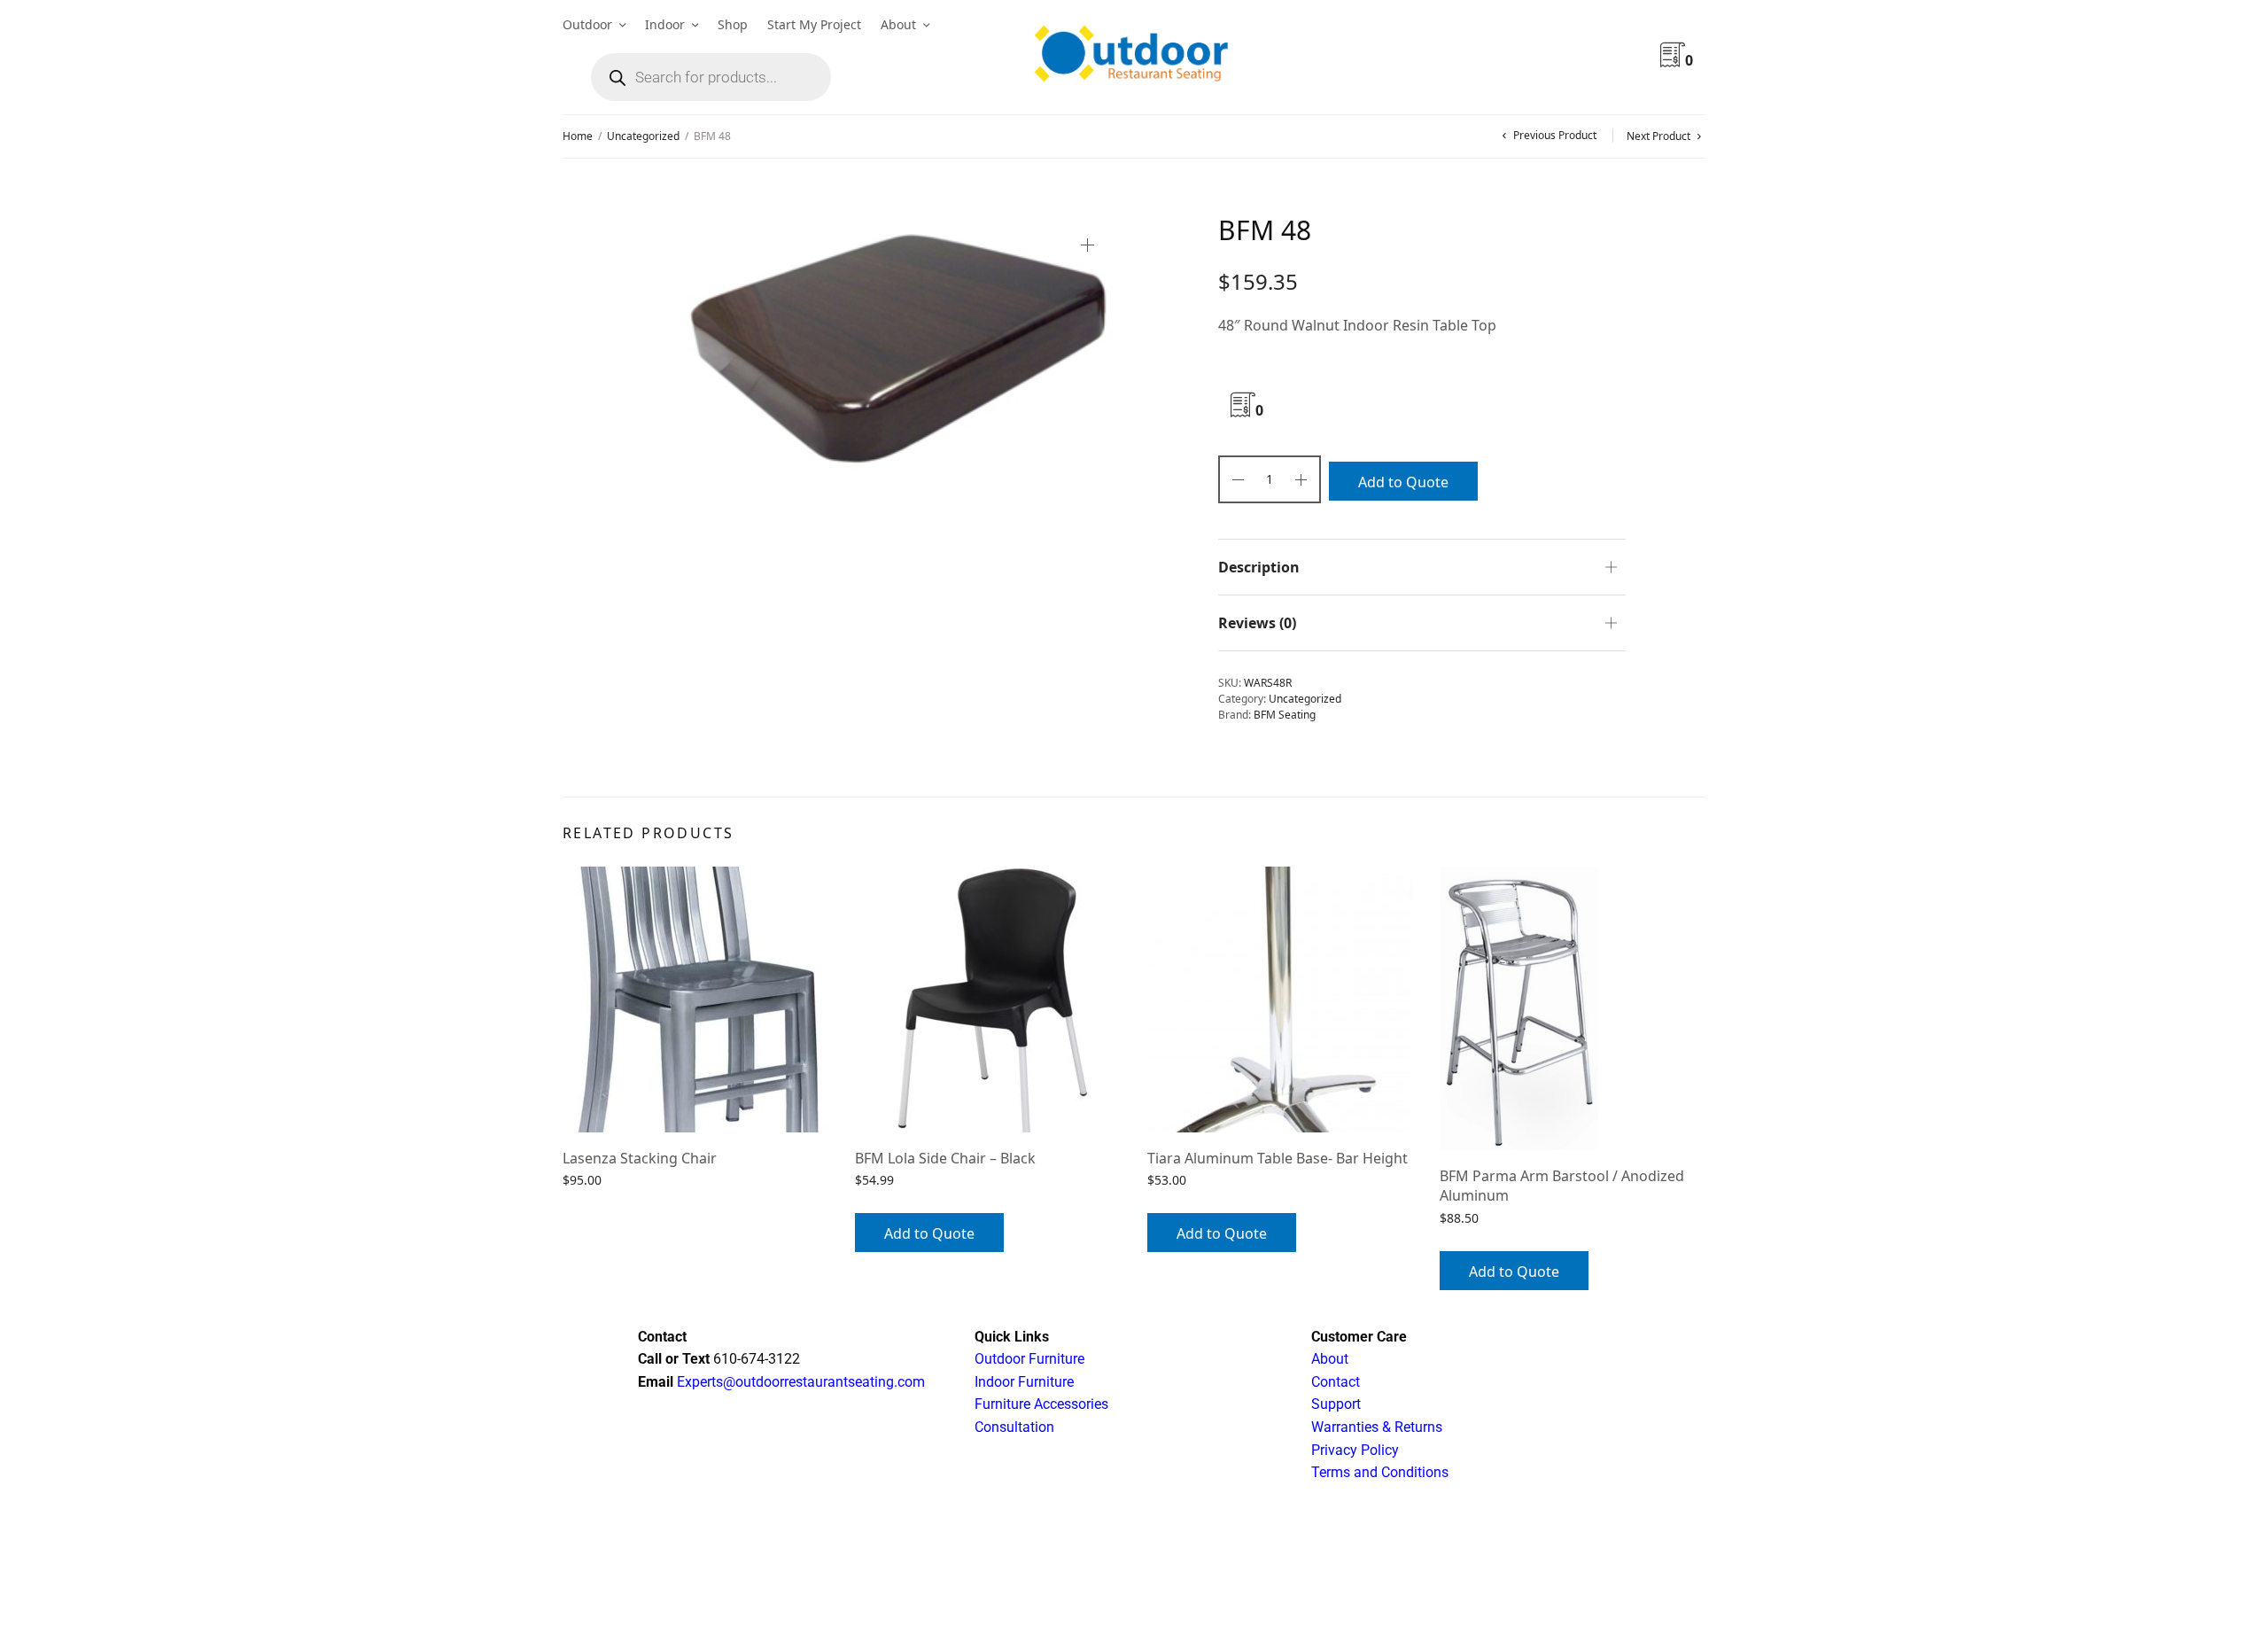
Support (1336, 1404)
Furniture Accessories (1041, 1404)
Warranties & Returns (1377, 1427)
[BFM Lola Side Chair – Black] (988, 1000)
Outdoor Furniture (1029, 1359)
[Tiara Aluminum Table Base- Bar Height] (1280, 1000)
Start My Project (814, 24)
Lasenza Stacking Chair (640, 1158)
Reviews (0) (1257, 623)
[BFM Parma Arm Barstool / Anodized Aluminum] (1573, 1008)
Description (1259, 567)
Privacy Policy (1355, 1450)
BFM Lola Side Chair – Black (945, 1158)
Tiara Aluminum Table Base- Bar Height (1278, 1158)
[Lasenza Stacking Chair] (695, 1000)
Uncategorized (643, 136)
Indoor (665, 24)
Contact (1336, 1382)
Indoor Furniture (1024, 1382)
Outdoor (587, 24)
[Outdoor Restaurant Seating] (1134, 58)
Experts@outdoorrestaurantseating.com (799, 1382)
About (898, 24)
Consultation (1014, 1427)
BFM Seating (1285, 715)
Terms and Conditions (1380, 1472)
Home (578, 136)
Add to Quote (1403, 482)
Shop (733, 24)
